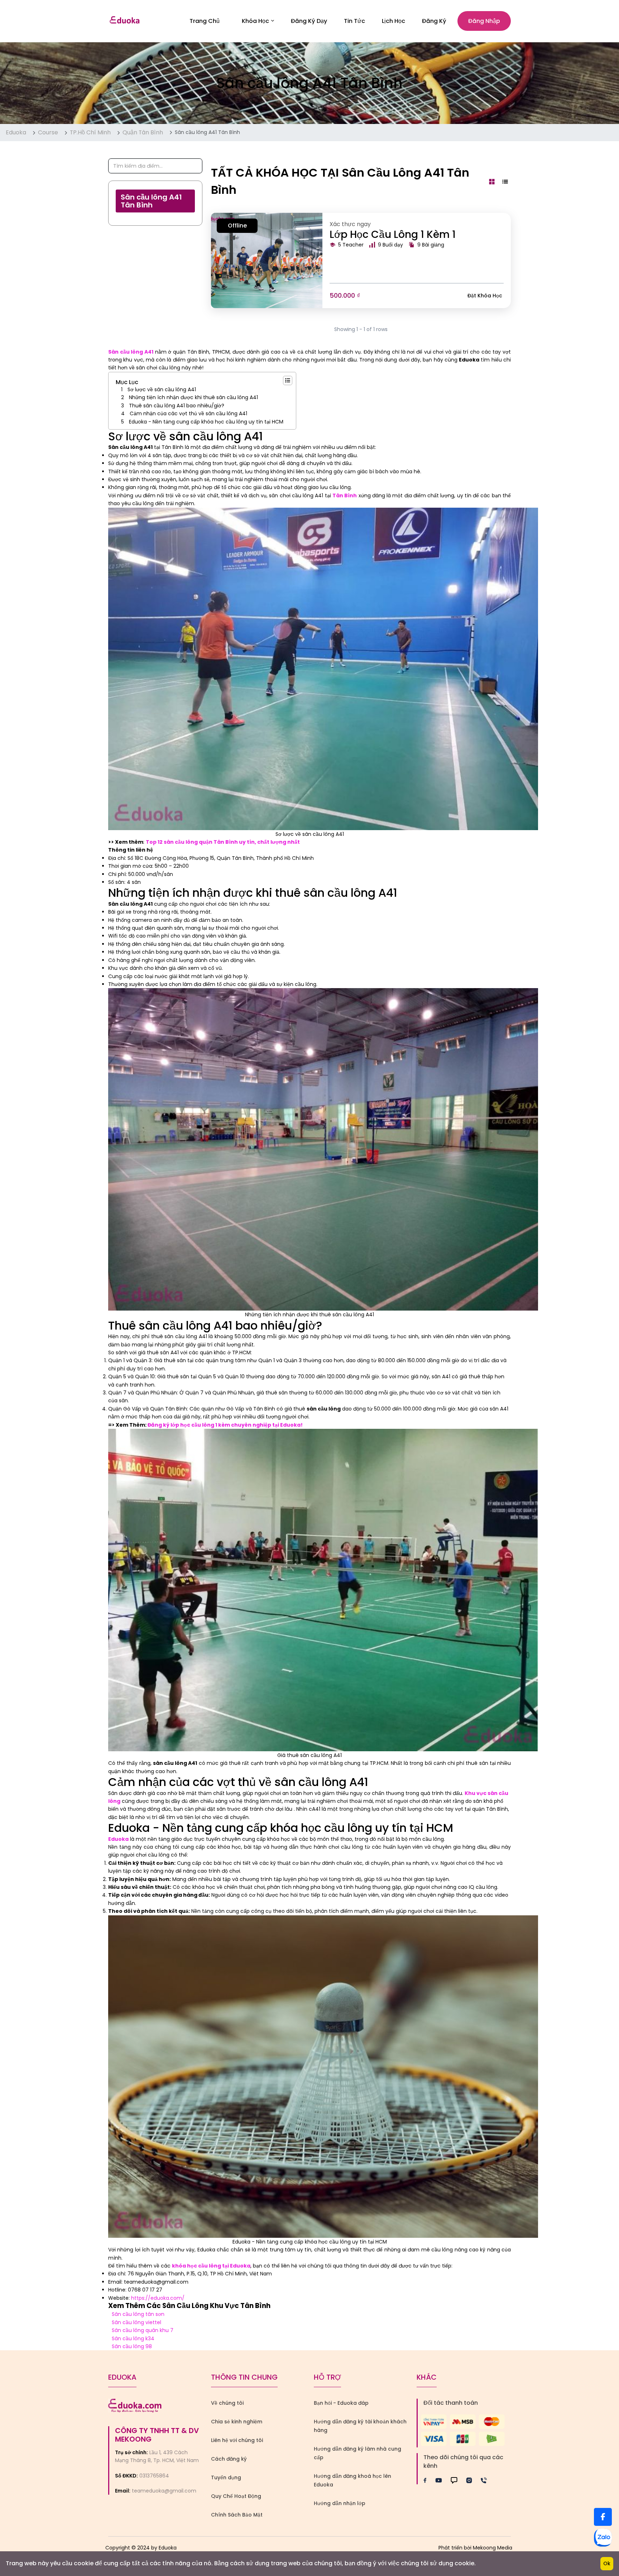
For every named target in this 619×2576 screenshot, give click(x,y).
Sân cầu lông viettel (136, 2322)
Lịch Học (394, 21)
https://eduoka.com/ (158, 2298)
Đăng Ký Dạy (309, 21)
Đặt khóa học (485, 296)
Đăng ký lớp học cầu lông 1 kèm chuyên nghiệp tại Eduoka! (225, 1425)
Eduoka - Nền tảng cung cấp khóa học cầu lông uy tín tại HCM (206, 422)
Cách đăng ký (229, 2459)
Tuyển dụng (226, 2477)
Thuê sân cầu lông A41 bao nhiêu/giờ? (177, 406)
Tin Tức (354, 21)
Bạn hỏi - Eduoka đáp (341, 2403)
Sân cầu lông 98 (132, 2346)
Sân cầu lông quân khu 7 (143, 2330)
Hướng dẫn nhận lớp (340, 2503)
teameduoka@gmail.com (164, 2491)
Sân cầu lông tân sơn (138, 2314)
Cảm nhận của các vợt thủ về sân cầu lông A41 (188, 413)
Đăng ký (434, 21)
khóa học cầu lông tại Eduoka (211, 2266)
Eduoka (16, 132)
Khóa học (255, 21)
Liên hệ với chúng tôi (237, 2440)
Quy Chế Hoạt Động (236, 2496)
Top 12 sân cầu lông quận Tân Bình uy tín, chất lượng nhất (223, 842)
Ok (607, 2563)
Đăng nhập (484, 21)
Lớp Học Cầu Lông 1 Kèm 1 (393, 234)
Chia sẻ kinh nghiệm (237, 2422)
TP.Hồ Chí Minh (90, 132)
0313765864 (154, 2476)
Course (48, 132)
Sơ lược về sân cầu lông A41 (162, 389)
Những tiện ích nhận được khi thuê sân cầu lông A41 (193, 397)
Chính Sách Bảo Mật (237, 2515)
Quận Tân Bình (143, 132)
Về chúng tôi (227, 2403)
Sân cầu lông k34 (133, 2338)
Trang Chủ (205, 21)
